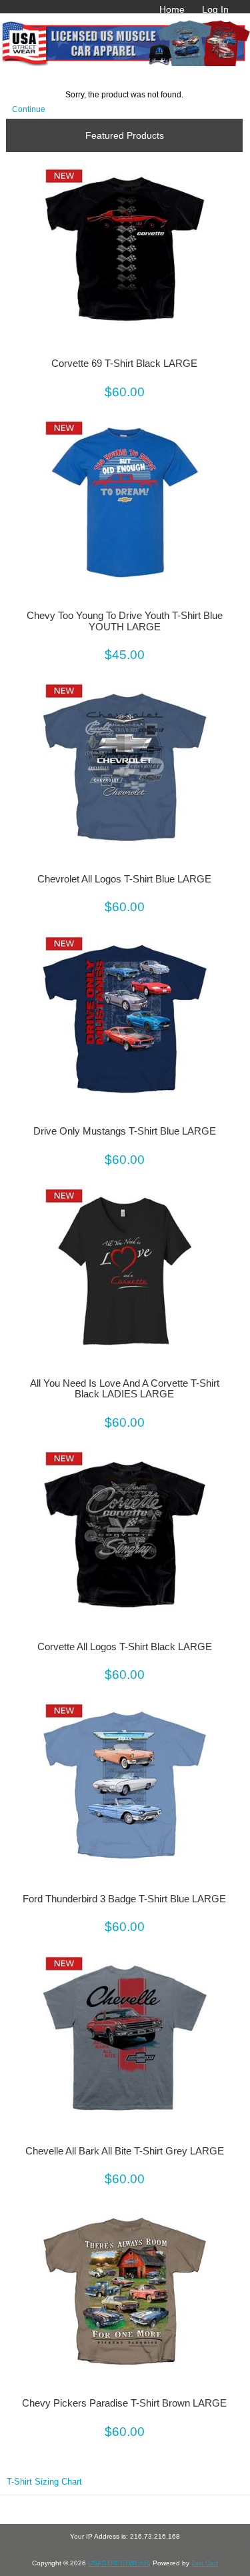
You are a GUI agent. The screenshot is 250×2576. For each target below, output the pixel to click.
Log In (215, 9)
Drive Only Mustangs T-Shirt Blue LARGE (125, 1131)
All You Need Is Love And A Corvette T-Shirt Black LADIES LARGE (125, 1389)
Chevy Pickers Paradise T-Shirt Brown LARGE (124, 2403)
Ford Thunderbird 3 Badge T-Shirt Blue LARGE (124, 1899)
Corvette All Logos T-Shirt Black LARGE (125, 1647)
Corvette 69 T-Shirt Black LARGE (124, 364)
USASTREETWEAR (118, 2563)
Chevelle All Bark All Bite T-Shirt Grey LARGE (125, 2151)
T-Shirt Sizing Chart (44, 2482)
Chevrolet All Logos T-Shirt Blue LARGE (124, 879)
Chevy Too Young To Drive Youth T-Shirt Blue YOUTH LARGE (125, 621)
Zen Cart (205, 2563)
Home (172, 9)
